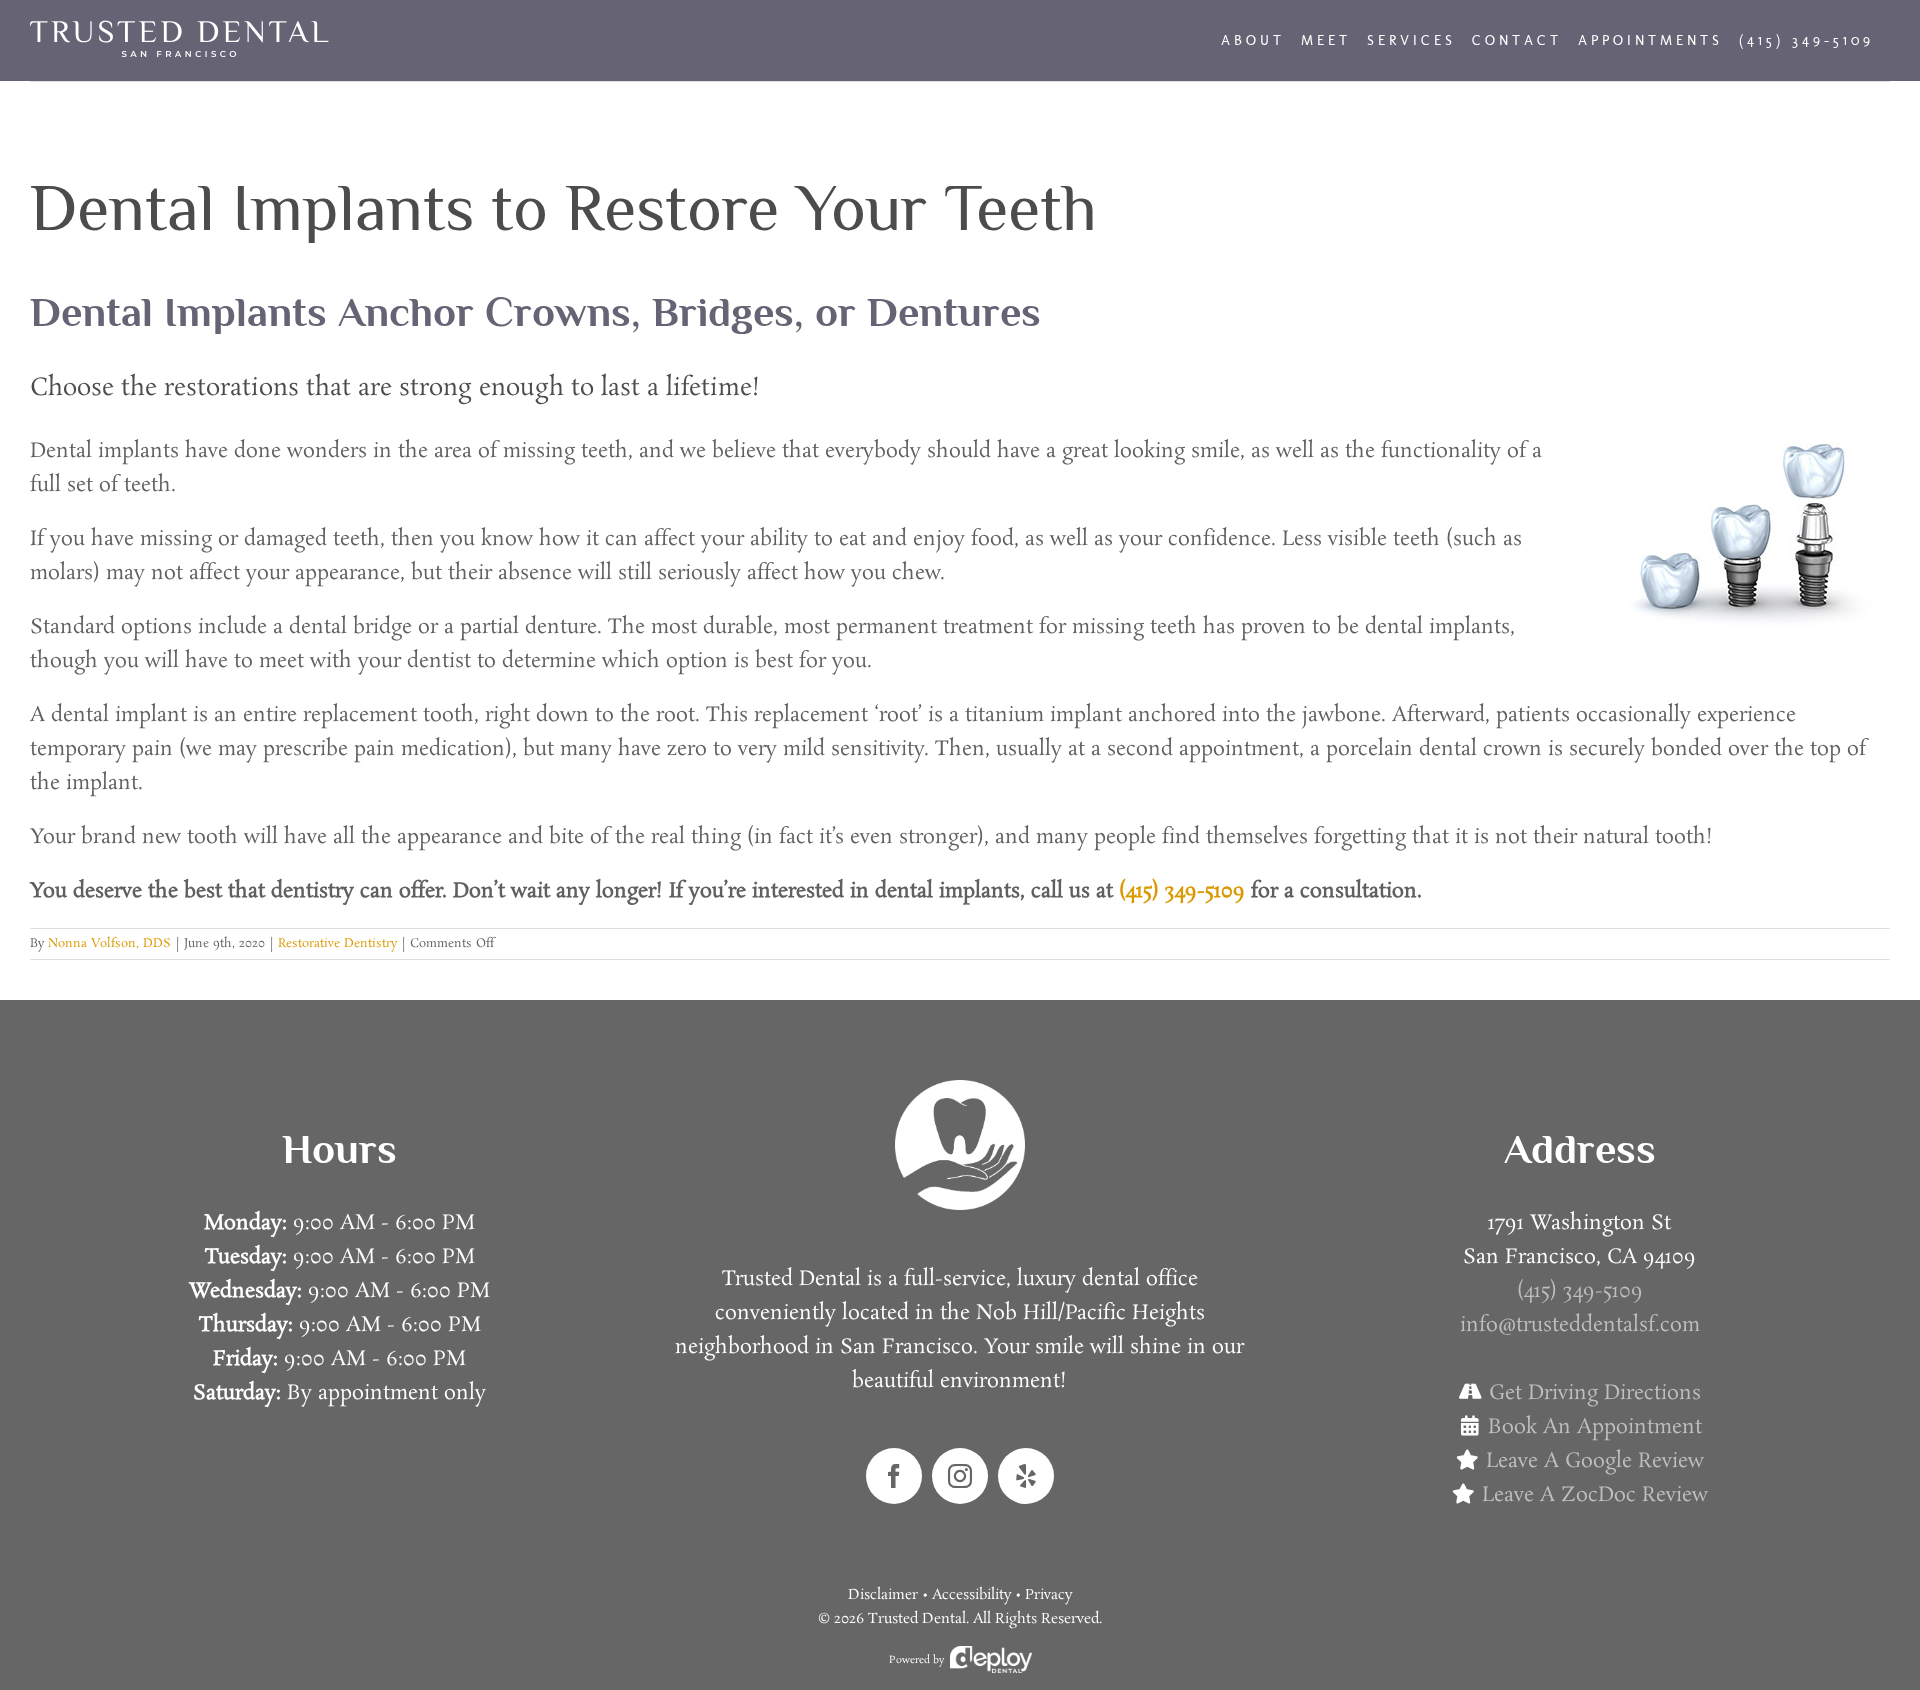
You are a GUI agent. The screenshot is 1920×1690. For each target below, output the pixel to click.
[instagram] (960, 1476)
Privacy (1048, 1595)
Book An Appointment (1595, 1427)
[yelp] (1026, 1476)
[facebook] (894, 1476)
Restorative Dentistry (337, 943)
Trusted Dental (917, 1619)
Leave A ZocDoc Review (1595, 1495)
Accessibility (971, 1595)
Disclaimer (883, 1595)
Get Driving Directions (1595, 1393)
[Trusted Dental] (960, 1090)
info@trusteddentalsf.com (1580, 1325)
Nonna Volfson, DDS (109, 943)
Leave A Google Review (1595, 1461)
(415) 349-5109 (1182, 891)
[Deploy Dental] (991, 1660)
